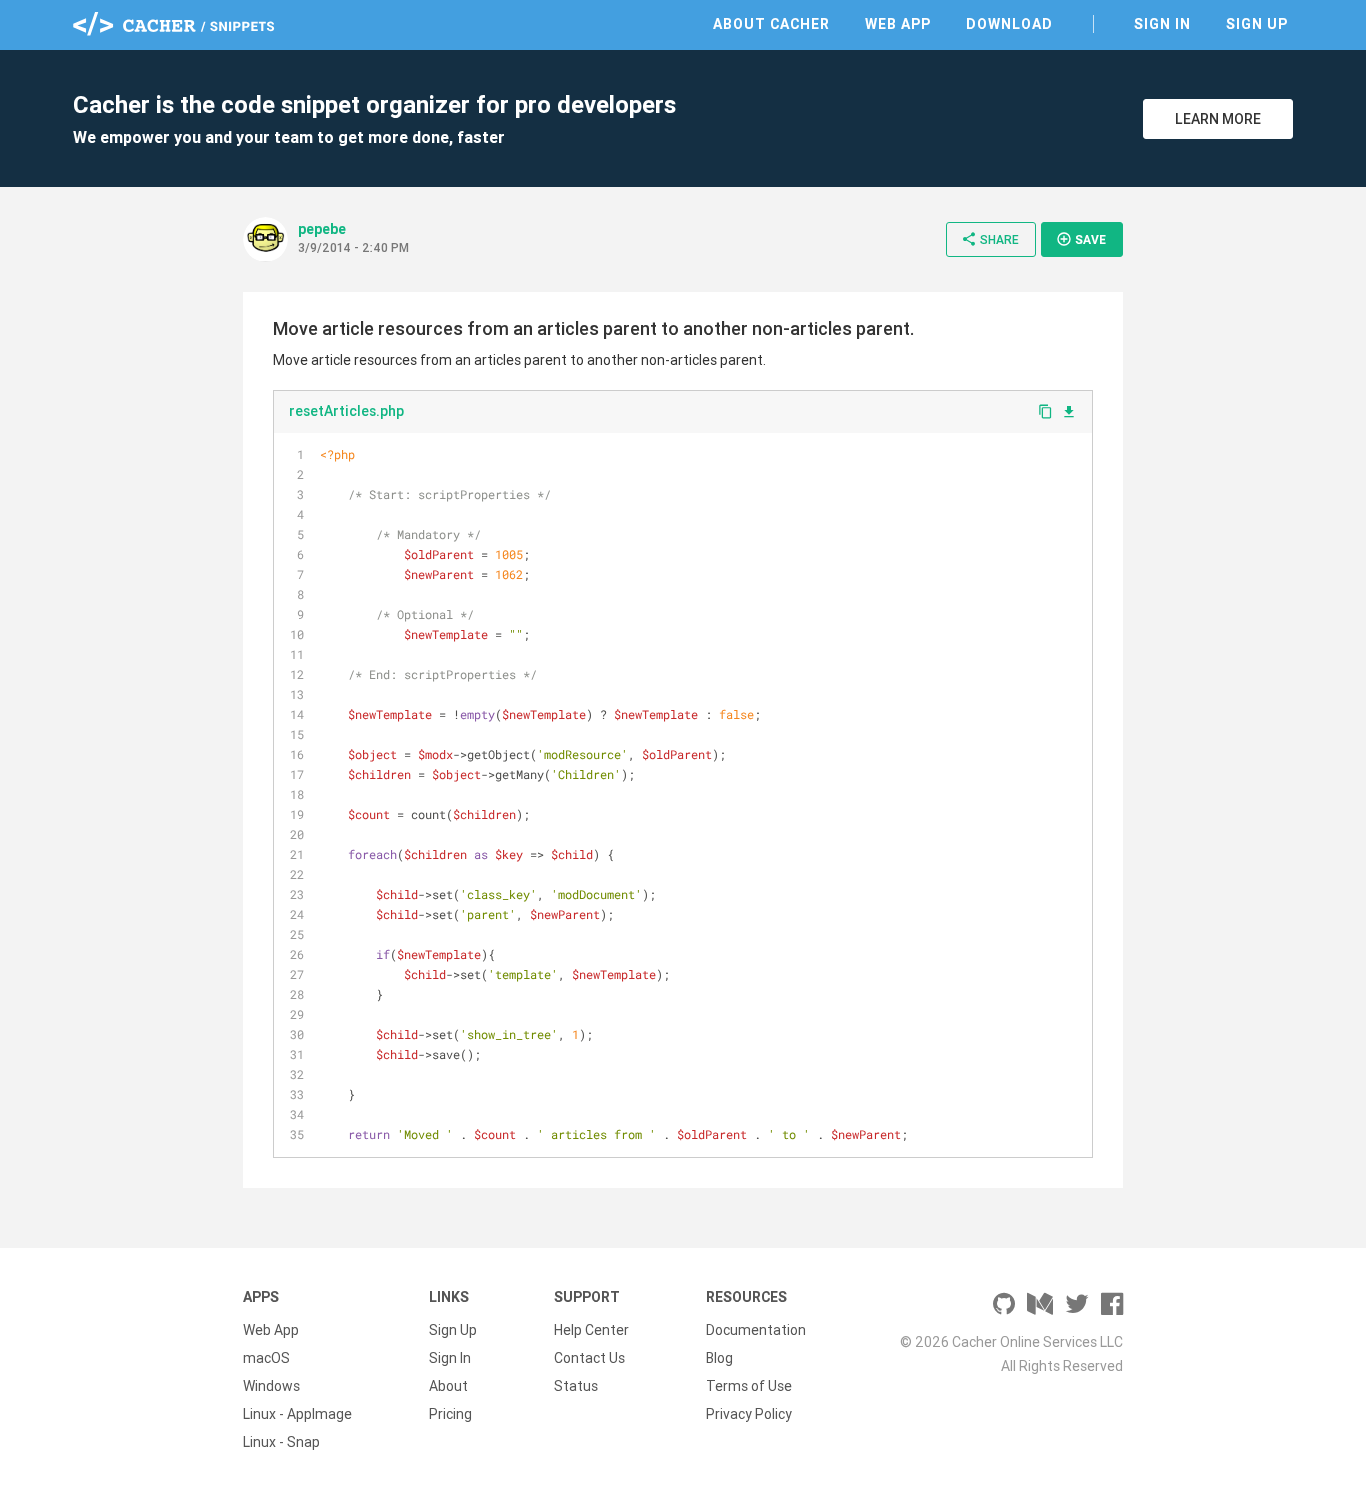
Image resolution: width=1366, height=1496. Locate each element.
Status (576, 1386)
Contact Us (589, 1358)
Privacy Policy (749, 1414)
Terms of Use (749, 1386)
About (448, 1386)
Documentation (756, 1330)
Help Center (591, 1330)
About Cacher (771, 24)
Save (1081, 239)
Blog (719, 1358)
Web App (898, 24)
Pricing (450, 1414)
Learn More (1218, 119)
